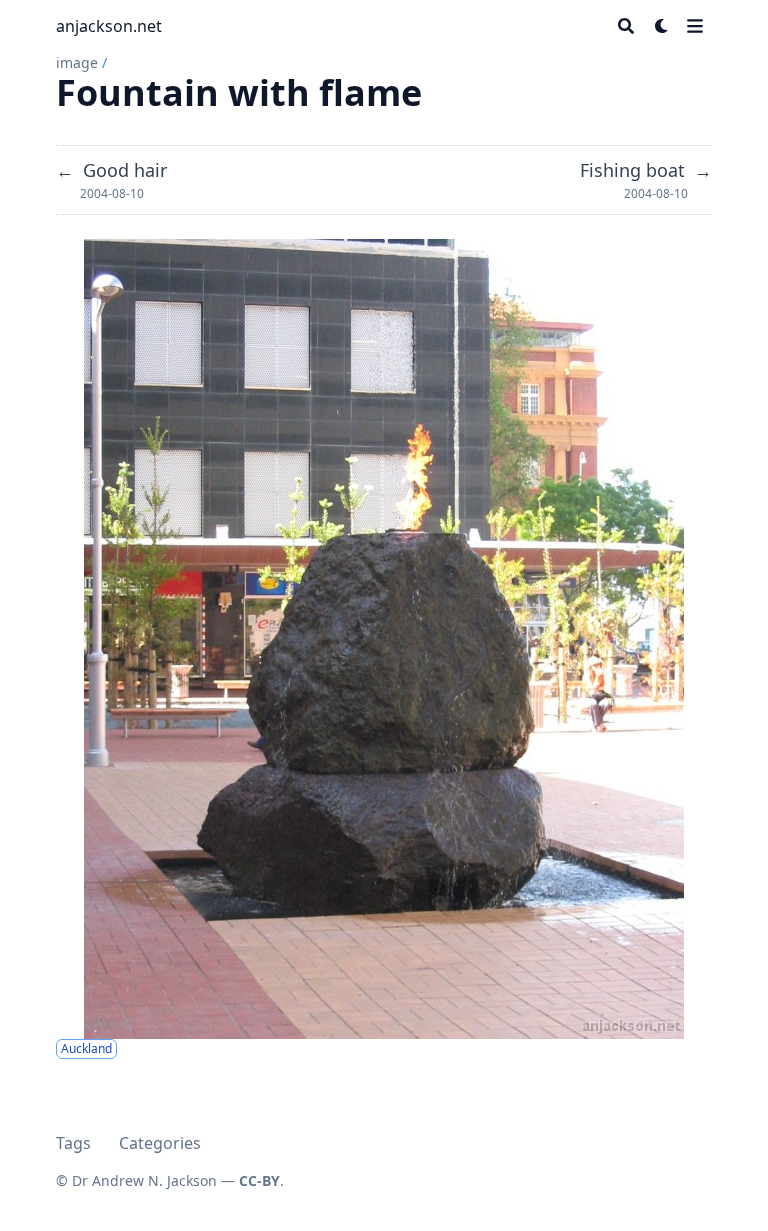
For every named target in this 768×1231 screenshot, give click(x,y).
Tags (73, 1143)
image (77, 62)
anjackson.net (109, 26)
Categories (160, 1143)
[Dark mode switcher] (662, 26)
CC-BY (259, 1180)
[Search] (626, 26)
